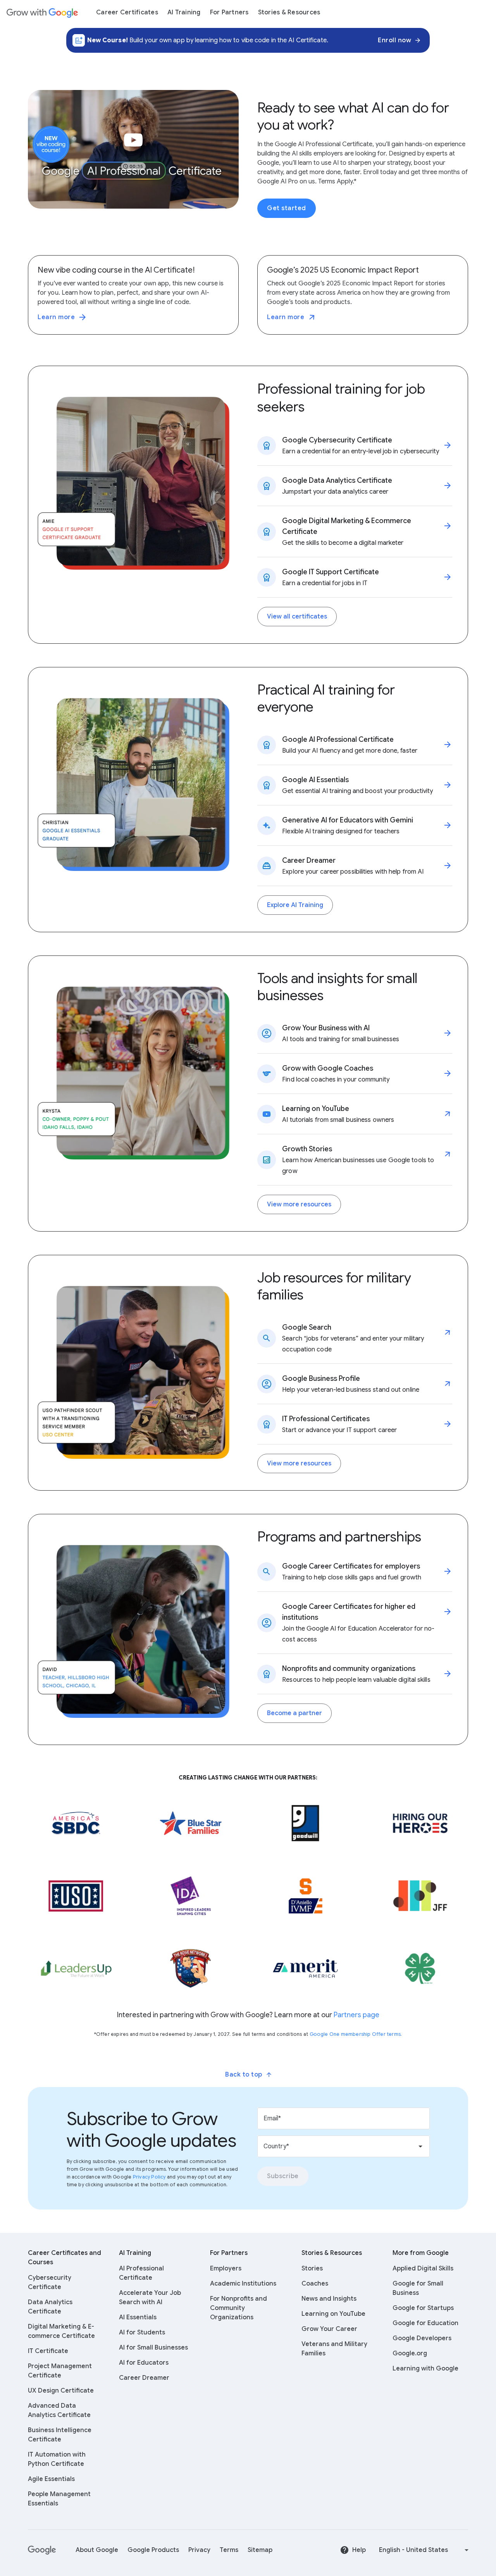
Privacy (199, 2550)
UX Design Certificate (61, 2391)
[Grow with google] (42, 12)
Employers (226, 2268)
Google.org (410, 2353)
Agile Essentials (51, 2479)
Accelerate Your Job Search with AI (150, 2298)
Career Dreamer (144, 2378)
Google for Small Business (418, 2288)
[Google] (42, 2550)
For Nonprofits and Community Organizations (239, 2308)
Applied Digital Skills (423, 2268)
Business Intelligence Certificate (60, 2435)
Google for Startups (423, 2308)
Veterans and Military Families (334, 2349)
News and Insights (329, 2299)
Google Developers (422, 2338)
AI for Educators (144, 2363)
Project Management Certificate (60, 2371)
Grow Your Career (329, 2329)
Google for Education (425, 2323)
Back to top (244, 2075)
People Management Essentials (59, 2499)
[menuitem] (127, 12)
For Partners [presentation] (229, 12)
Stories (312, 2268)
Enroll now (394, 40)
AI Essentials (138, 2317)
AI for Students (142, 2332)
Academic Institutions (243, 2284)
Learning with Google (425, 2369)
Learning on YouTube (333, 2314)
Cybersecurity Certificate (50, 2282)
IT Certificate (48, 2351)
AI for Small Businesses (153, 2348)
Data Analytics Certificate (50, 2307)
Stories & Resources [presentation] (289, 12)
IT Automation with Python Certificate (57, 2459)
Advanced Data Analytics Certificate (59, 2410)
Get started (287, 208)
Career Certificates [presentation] (127, 12)
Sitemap (260, 2550)
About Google (97, 2550)
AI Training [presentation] (184, 12)
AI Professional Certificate (141, 2273)
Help (359, 2550)
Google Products (153, 2550)
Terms (229, 2550)
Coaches (315, 2284)
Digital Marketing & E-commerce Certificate (61, 2331)
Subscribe (283, 2176)
